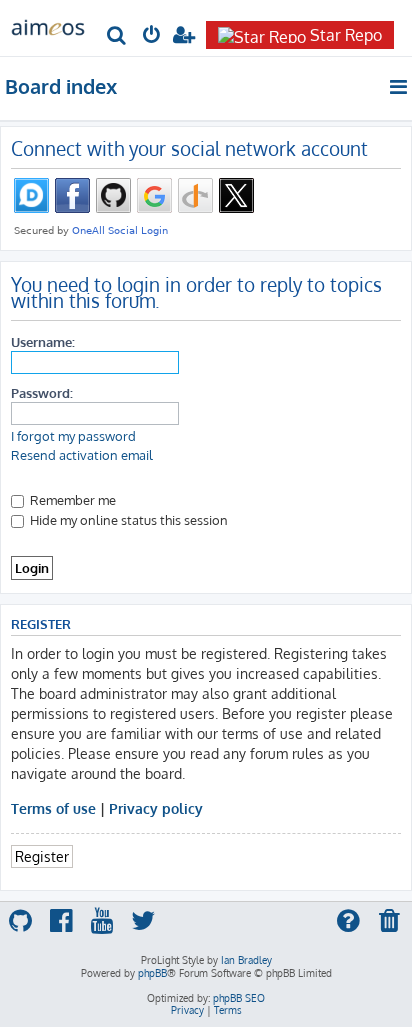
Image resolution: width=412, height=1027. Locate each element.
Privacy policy (156, 808)
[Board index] (48, 26)
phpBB (152, 973)
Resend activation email (82, 455)
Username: (43, 341)
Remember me (71, 499)
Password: (42, 392)
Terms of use (53, 808)
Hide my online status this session (127, 519)
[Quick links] (399, 87)
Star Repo (346, 35)
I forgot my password (73, 436)
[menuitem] (117, 36)
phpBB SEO (239, 998)
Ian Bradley (246, 960)
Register (42, 856)
